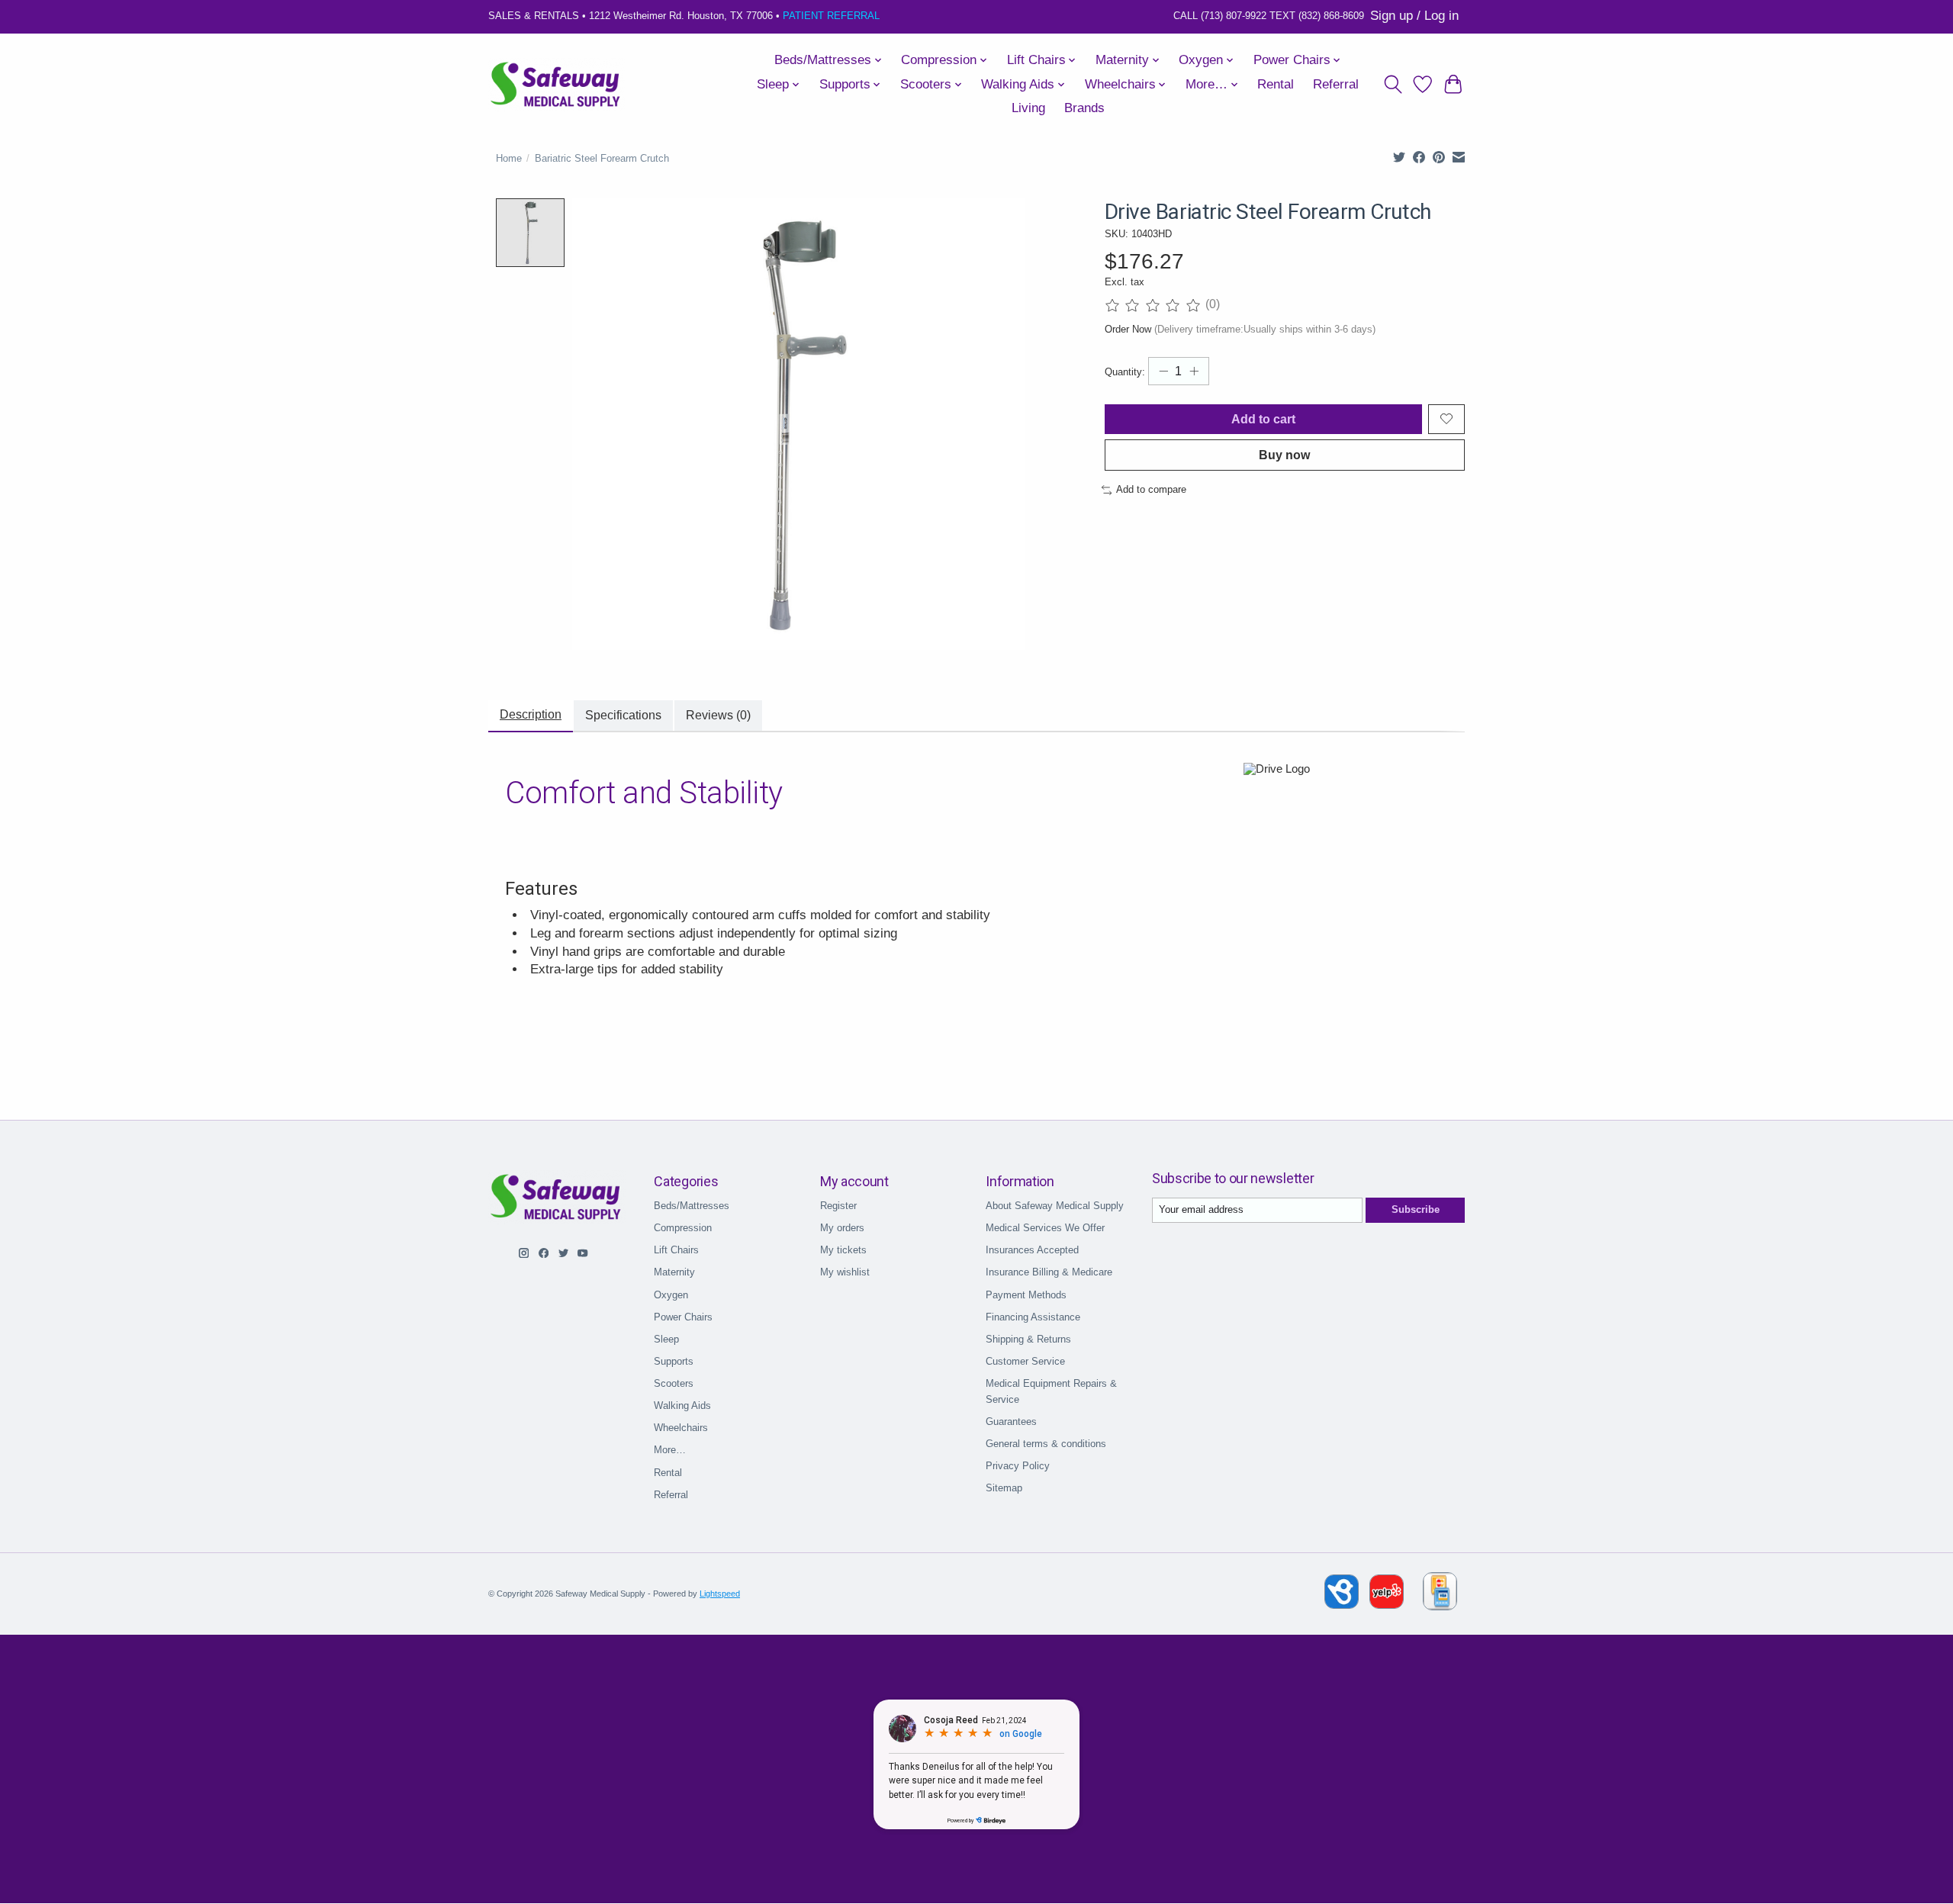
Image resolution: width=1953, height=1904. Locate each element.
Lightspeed (720, 1594)
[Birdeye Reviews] (1343, 1605)
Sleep (666, 1339)
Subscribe (1416, 1209)
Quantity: (1125, 372)
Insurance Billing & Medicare (1049, 1272)
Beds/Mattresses (692, 1206)
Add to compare (1151, 489)
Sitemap (1004, 1488)
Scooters (674, 1383)
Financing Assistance (1033, 1317)
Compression (683, 1228)
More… (670, 1450)
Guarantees (1011, 1422)
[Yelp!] (1387, 1605)
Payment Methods (1026, 1295)
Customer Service (1025, 1361)
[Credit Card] (1440, 1594)
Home (509, 158)
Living (1028, 108)
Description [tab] (531, 714)
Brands (1084, 108)
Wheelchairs (681, 1428)
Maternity (674, 1272)
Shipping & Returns (1028, 1339)
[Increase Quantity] (1194, 371)
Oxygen (671, 1295)
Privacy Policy (1018, 1466)
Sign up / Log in (1414, 16)
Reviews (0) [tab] (718, 715)
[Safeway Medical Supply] (557, 85)
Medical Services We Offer (1045, 1228)
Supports (674, 1361)
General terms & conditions (1046, 1444)
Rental (1276, 84)
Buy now (1284, 455)
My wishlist (845, 1272)
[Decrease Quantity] (1163, 371)
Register (838, 1206)
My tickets (843, 1250)
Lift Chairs (676, 1250)
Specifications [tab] (623, 715)
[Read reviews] (1155, 305)
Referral (1336, 84)
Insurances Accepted (1032, 1250)
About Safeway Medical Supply (1055, 1206)
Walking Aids (682, 1405)
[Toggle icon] (1393, 85)
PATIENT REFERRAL (831, 16)
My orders (842, 1228)
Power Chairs (683, 1317)
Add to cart (1263, 419)
